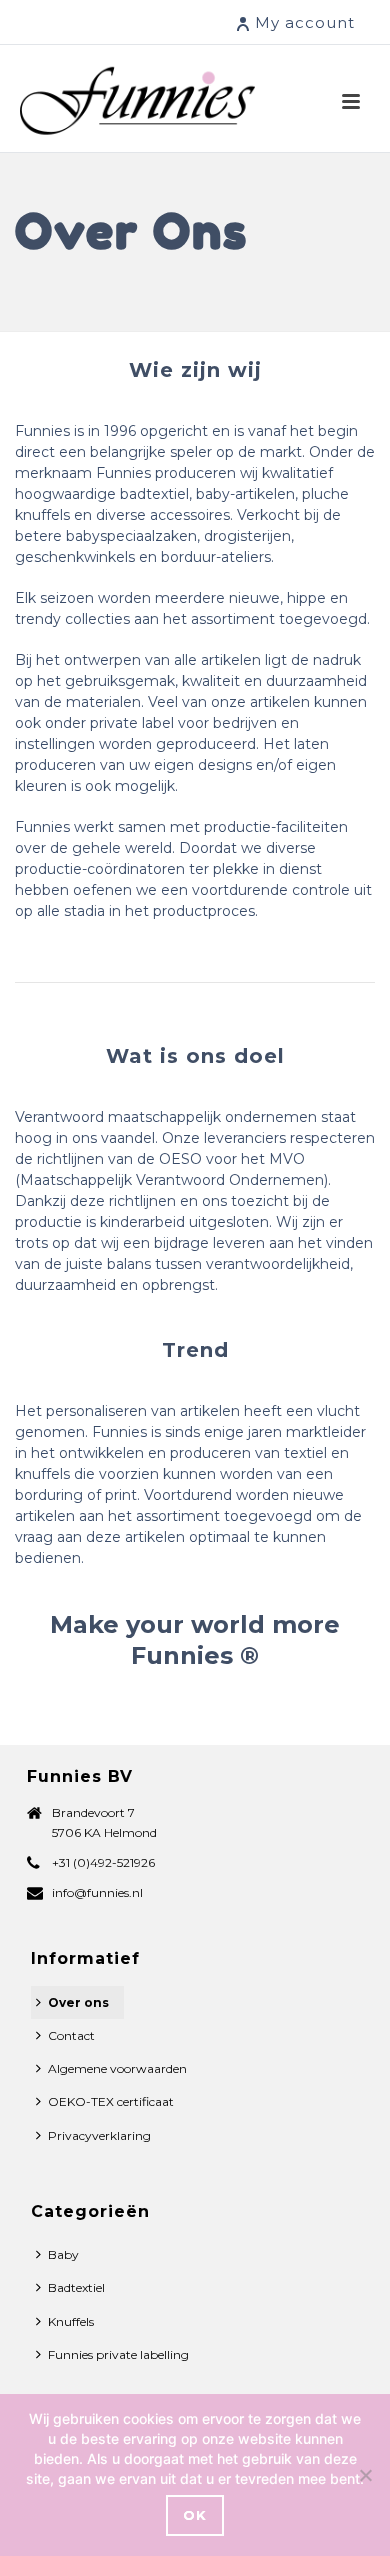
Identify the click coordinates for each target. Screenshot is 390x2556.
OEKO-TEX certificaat (111, 2101)
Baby (63, 2254)
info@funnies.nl (97, 1892)
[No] (365, 2475)
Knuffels (71, 2321)
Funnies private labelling (118, 2354)
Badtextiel (76, 2287)
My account (305, 22)
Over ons (78, 2002)
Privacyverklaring (99, 2135)
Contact (71, 2035)
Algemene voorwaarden (117, 2068)
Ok (195, 2515)
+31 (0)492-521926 (103, 1862)
